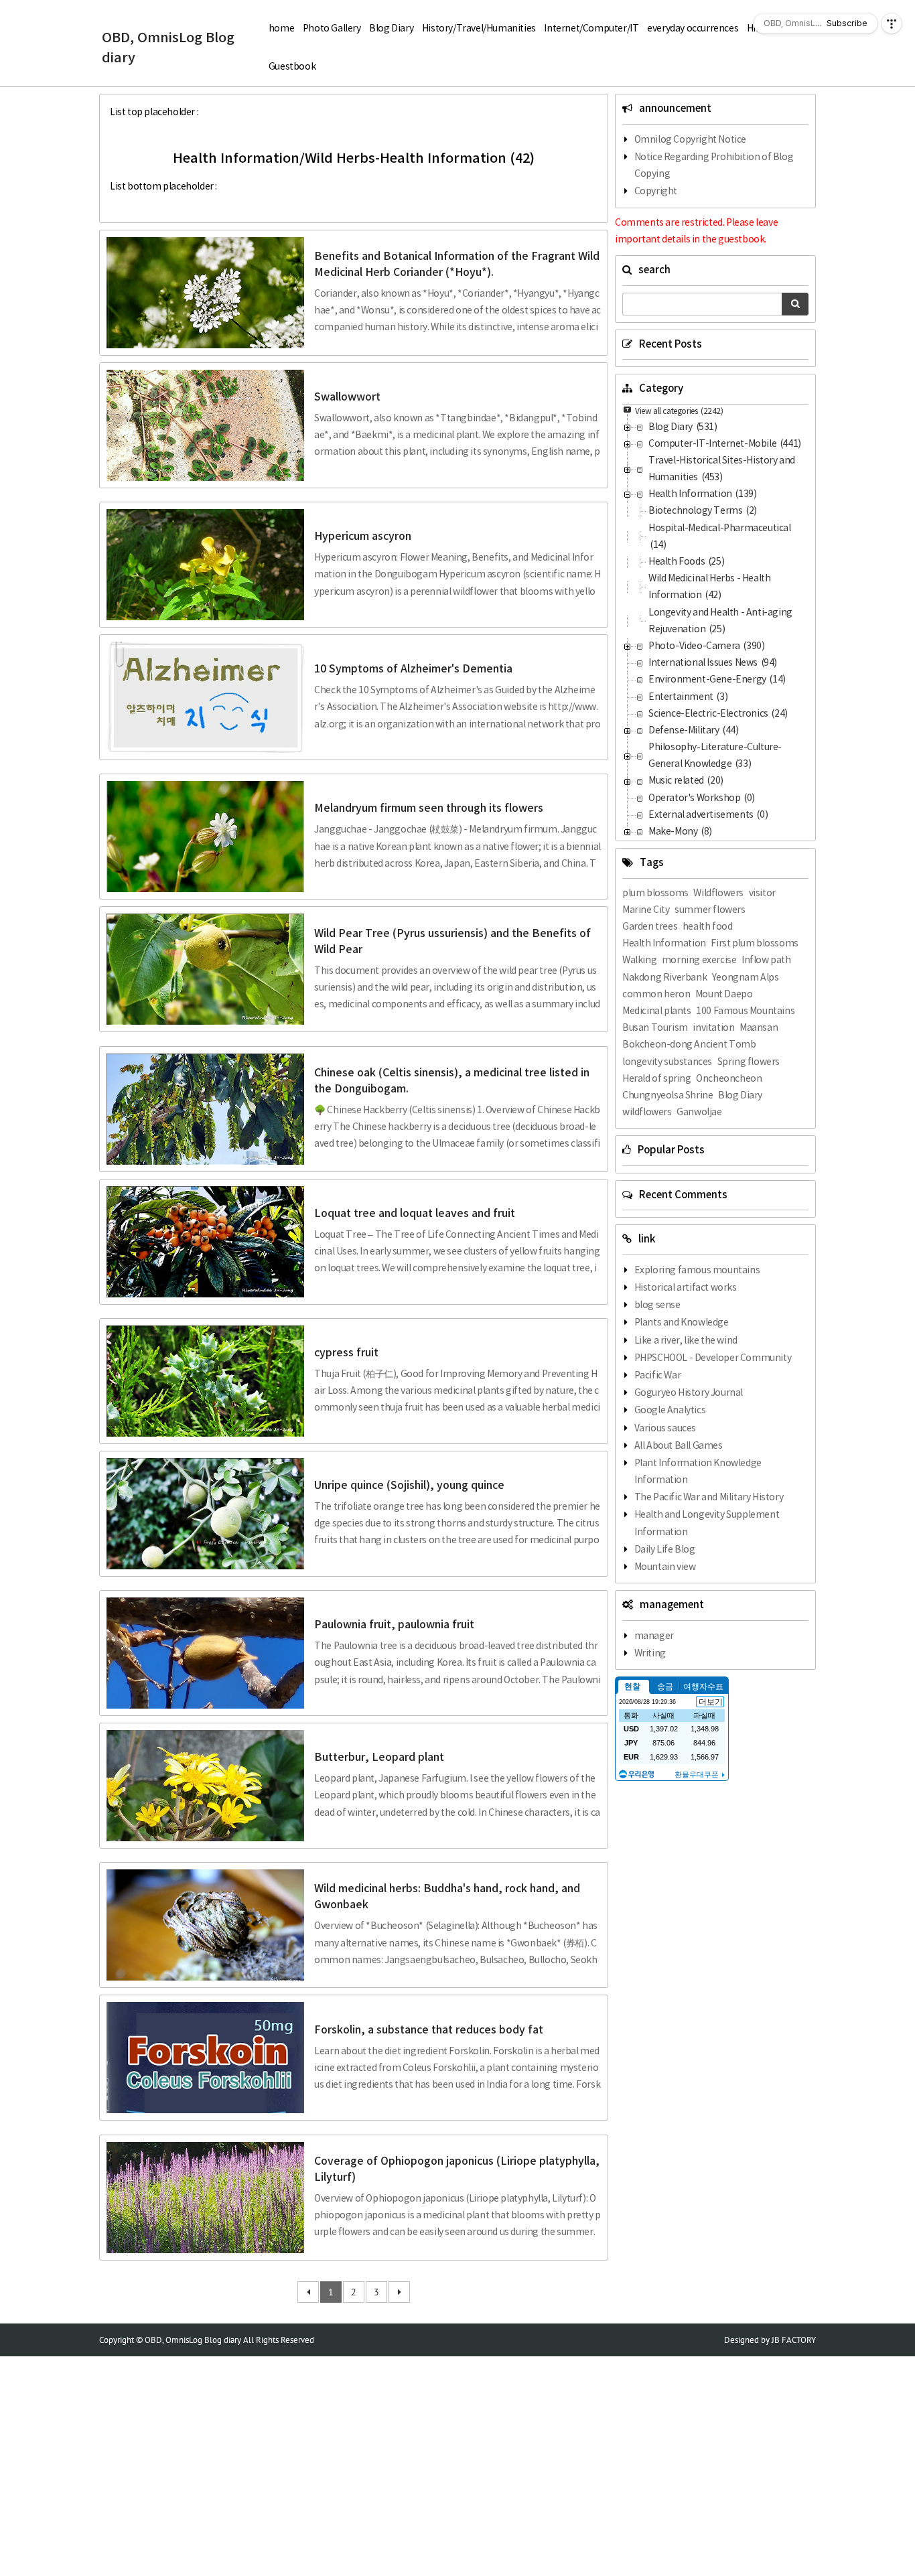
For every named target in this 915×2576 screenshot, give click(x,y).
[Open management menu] (892, 23)
